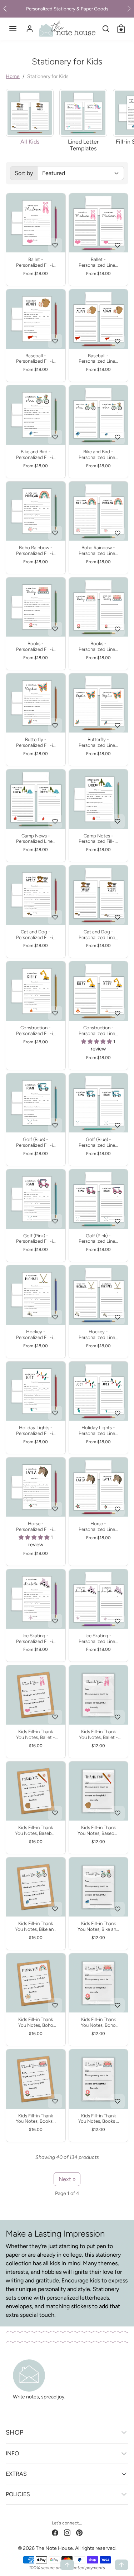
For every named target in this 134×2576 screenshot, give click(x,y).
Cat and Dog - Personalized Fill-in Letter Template (36, 935)
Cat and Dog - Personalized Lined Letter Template (98, 935)
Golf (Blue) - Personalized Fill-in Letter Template (36, 1142)
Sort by (24, 173)
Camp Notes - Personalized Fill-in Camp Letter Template (98, 839)
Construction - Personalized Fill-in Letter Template (36, 1031)
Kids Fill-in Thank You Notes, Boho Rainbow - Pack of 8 (98, 2022)
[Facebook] (55, 2532)
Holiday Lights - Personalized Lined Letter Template (98, 1431)
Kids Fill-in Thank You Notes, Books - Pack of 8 (98, 2119)
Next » (67, 2179)
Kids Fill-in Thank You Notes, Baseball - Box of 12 (36, 1831)
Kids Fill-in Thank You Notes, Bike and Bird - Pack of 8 (98, 1927)
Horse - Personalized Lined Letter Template (98, 1527)
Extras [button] (16, 2474)
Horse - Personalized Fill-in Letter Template (36, 1527)
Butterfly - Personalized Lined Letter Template (98, 743)
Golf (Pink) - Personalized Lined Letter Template (98, 1239)
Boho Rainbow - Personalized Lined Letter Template (98, 551)
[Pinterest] (79, 2532)
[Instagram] (67, 2532)
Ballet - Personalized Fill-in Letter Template (36, 262)
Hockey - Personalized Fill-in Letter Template (36, 1335)
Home (13, 76)
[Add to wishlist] (55, 245)
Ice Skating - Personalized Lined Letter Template (98, 1639)
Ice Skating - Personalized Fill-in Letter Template (36, 1639)
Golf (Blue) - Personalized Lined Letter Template (98, 1142)
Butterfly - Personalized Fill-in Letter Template (36, 743)
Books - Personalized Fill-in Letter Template (36, 647)
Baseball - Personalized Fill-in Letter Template (36, 359)
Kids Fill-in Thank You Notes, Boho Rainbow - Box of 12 (36, 2022)
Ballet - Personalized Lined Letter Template (98, 262)
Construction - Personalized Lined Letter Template (98, 1031)
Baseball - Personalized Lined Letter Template (98, 359)
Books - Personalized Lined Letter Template (98, 647)
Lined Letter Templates (83, 145)
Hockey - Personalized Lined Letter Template (98, 1335)
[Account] (30, 29)
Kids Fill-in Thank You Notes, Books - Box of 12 (36, 2119)
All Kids (30, 142)
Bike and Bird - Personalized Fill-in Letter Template (36, 455)
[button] (13, 29)
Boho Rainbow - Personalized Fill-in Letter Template (36, 551)
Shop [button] (14, 2432)
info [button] (12, 2453)
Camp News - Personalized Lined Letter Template (36, 839)
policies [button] (18, 2494)
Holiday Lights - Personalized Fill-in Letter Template (36, 1431)
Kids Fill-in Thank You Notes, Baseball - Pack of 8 (98, 1831)
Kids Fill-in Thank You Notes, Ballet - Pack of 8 (98, 1735)
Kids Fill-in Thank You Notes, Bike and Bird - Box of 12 (36, 1927)
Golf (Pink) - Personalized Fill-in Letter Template (36, 1239)
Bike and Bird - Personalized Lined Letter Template (98, 455)
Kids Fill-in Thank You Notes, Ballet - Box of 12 (36, 1735)
